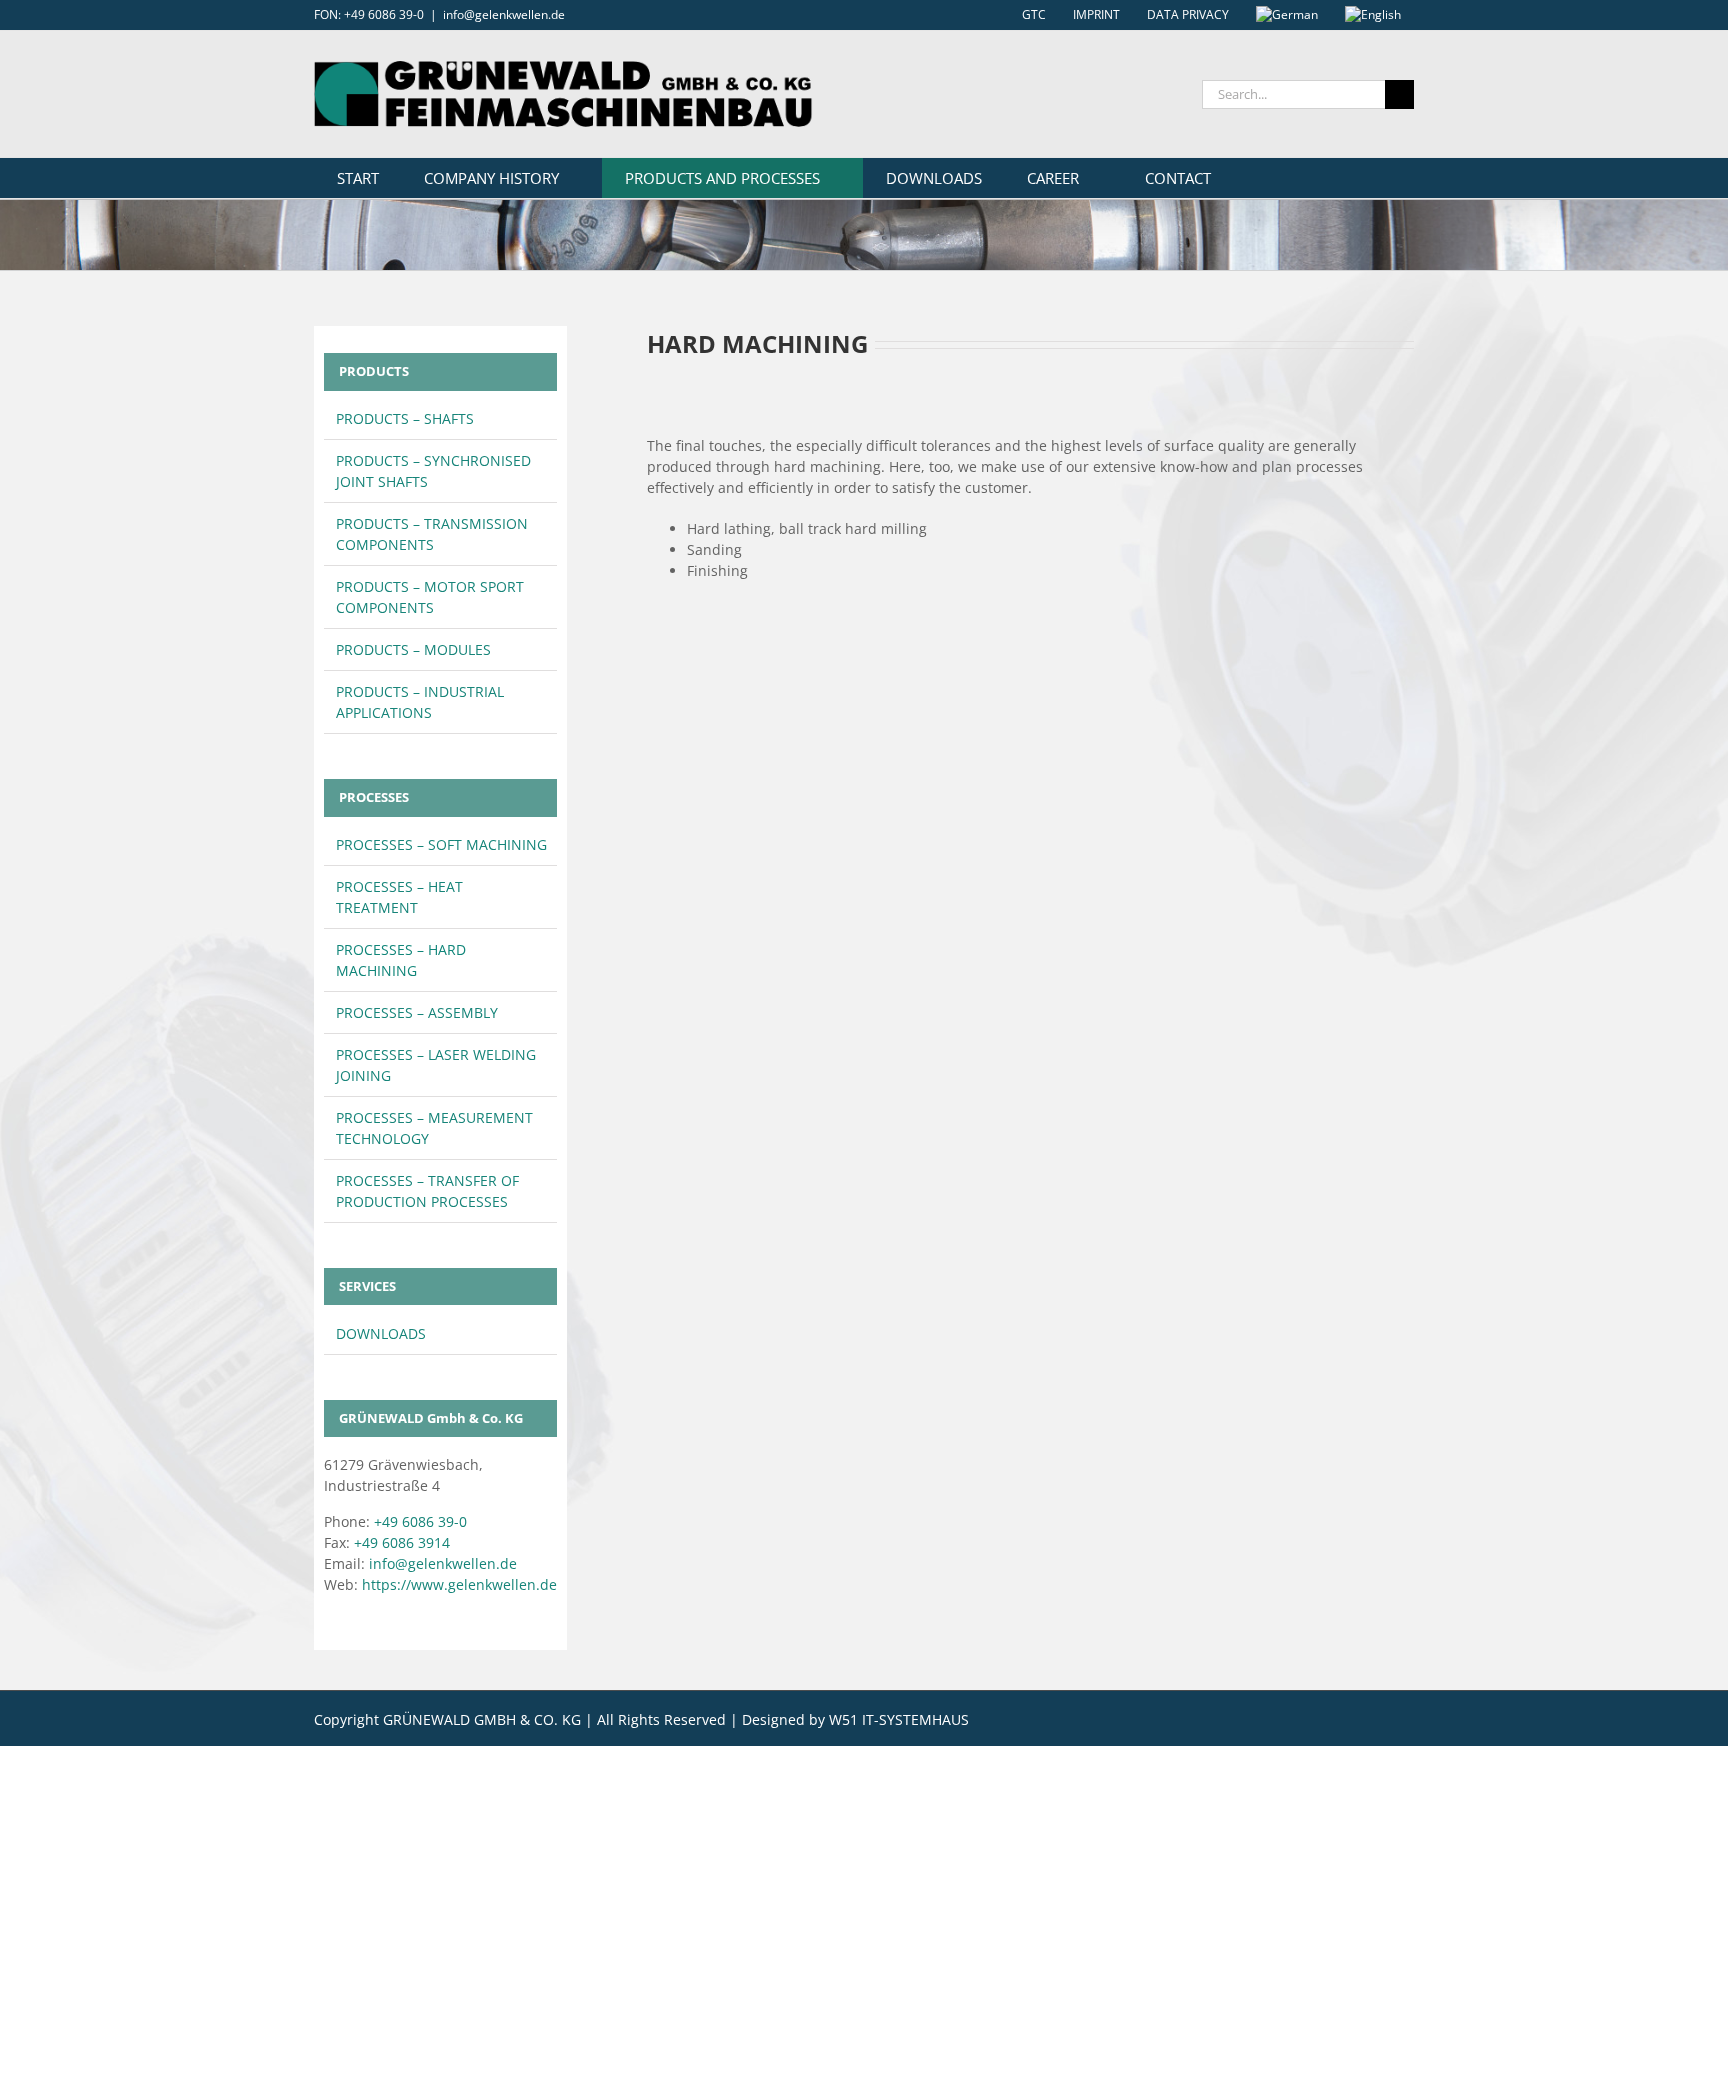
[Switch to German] (1287, 15)
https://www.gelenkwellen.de (459, 1584)
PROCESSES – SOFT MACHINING (441, 844)
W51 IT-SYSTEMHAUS (899, 1719)
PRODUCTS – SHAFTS (405, 418)
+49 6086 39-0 (420, 1521)
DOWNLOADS (381, 1333)
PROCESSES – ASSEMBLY (417, 1012)
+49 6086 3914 (402, 1542)
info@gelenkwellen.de (504, 14)
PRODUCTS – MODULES (413, 649)
